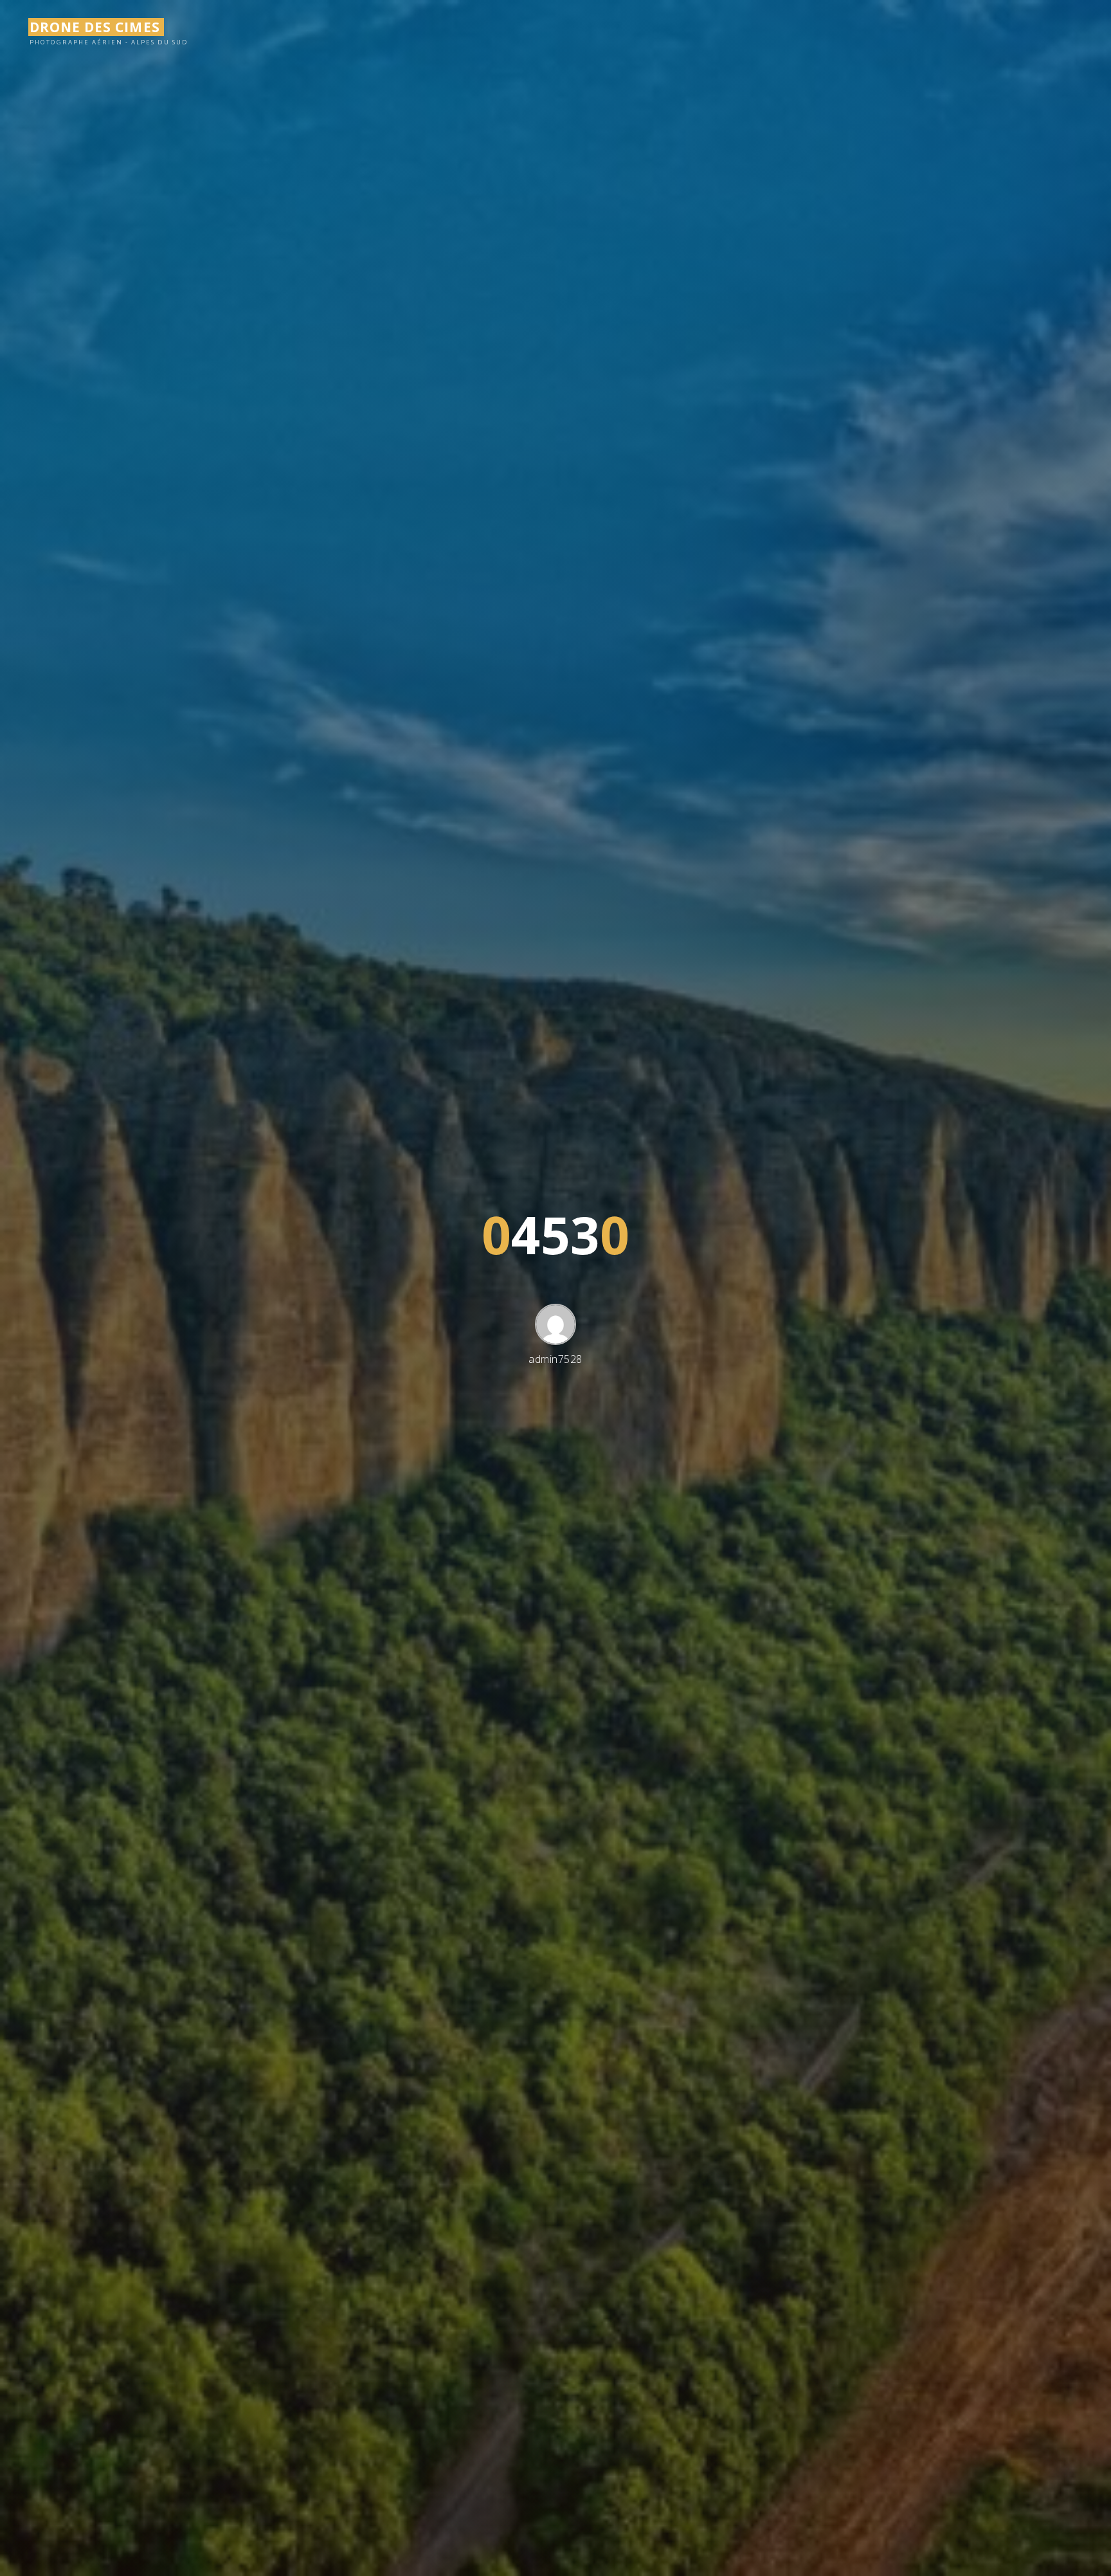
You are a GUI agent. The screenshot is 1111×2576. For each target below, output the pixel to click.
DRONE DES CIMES (95, 27)
